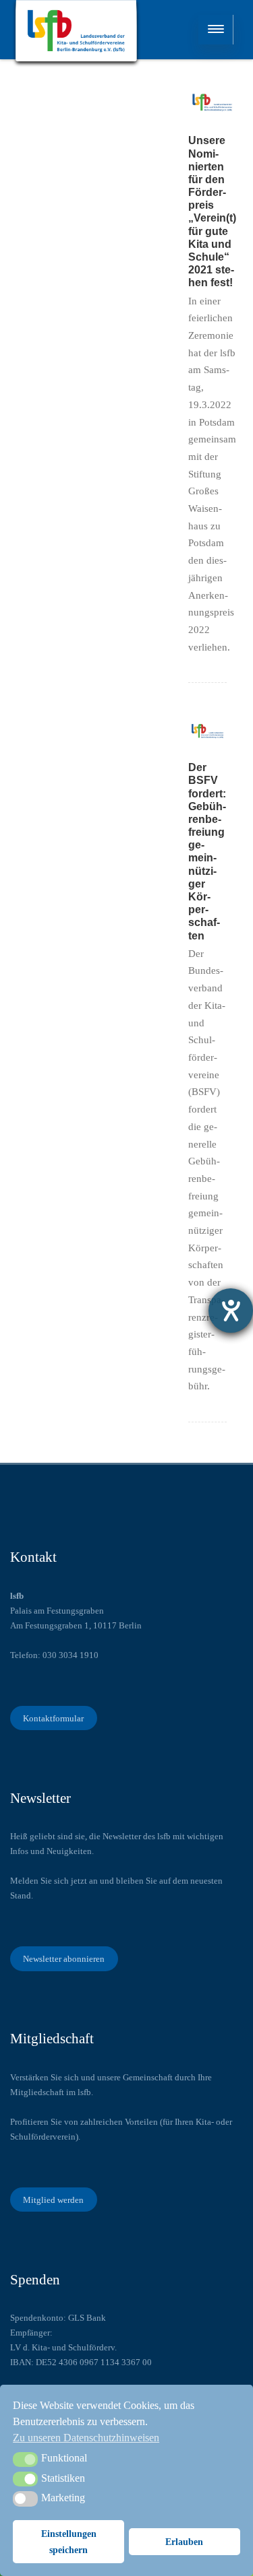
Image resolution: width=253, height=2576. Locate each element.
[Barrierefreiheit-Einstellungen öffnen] (231, 1311)
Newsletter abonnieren (64, 1959)
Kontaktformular (53, 1718)
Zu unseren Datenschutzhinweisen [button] (86, 2438)
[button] (25, 2459)
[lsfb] (76, 34)
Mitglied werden (53, 2200)
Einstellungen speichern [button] (69, 2542)
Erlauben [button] (184, 2542)
